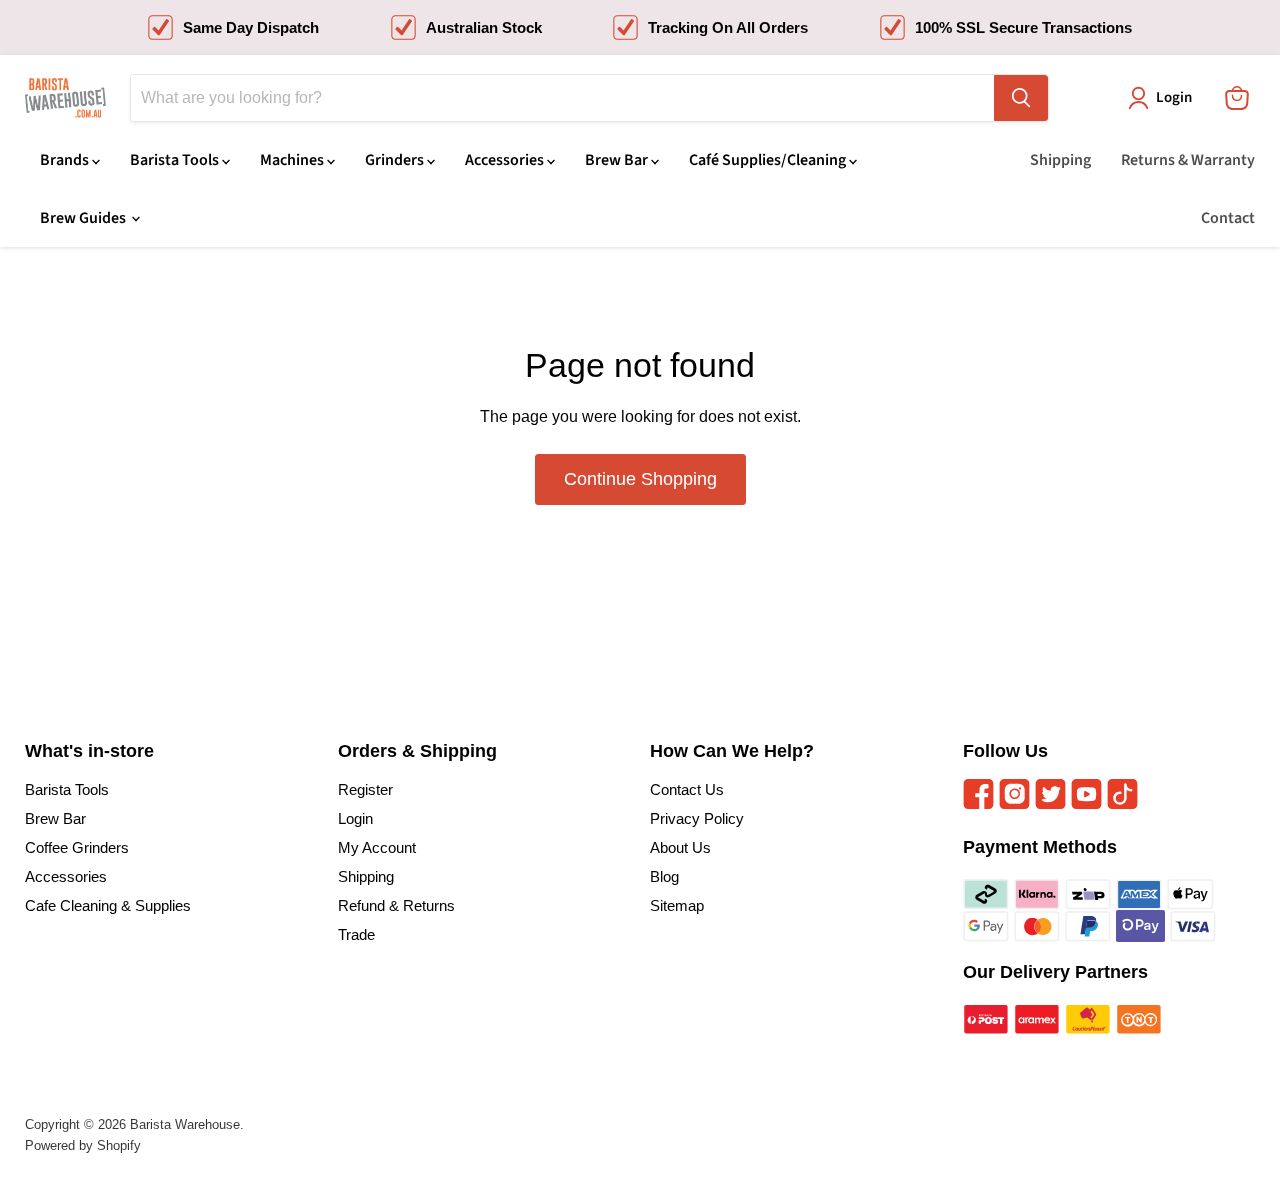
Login (355, 818)
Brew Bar (618, 160)
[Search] (1021, 98)
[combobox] (562, 98)
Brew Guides (84, 218)
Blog (664, 876)
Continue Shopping (640, 479)
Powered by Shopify (83, 1145)
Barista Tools (176, 160)
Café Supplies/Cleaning (769, 160)
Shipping (1060, 160)
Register (365, 789)
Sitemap (677, 905)
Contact (1228, 218)
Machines (293, 160)
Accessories (506, 160)
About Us (680, 847)
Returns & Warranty (1188, 160)
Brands (66, 160)
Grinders (396, 160)
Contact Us (687, 789)
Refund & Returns (396, 905)
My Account (377, 847)
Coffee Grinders (77, 847)
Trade (356, 934)
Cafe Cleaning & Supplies (108, 905)
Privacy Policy (697, 818)
